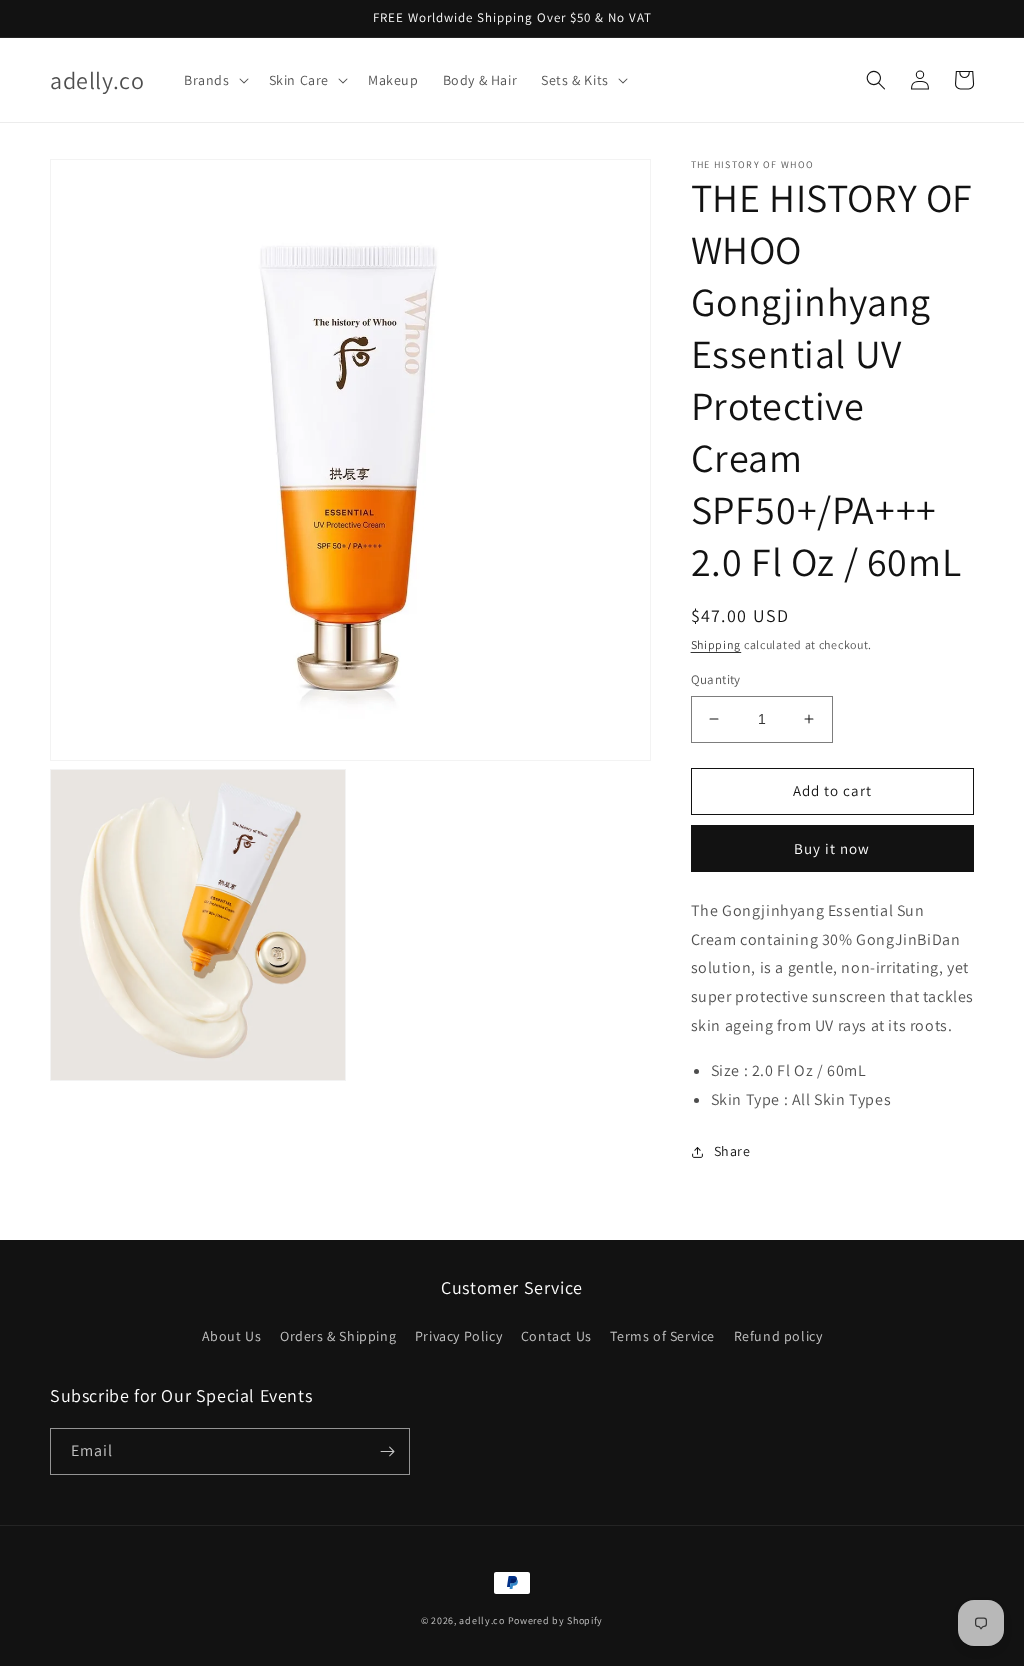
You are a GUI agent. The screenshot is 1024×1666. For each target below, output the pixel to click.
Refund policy (778, 1336)
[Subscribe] (387, 1451)
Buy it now (832, 848)
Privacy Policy (458, 1336)
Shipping (716, 644)
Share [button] (732, 1151)
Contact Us (556, 1336)
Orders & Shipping (338, 1336)
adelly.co (481, 1620)
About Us (232, 1336)
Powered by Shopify (556, 1620)
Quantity (716, 679)
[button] (214, 80)
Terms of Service (662, 1336)
